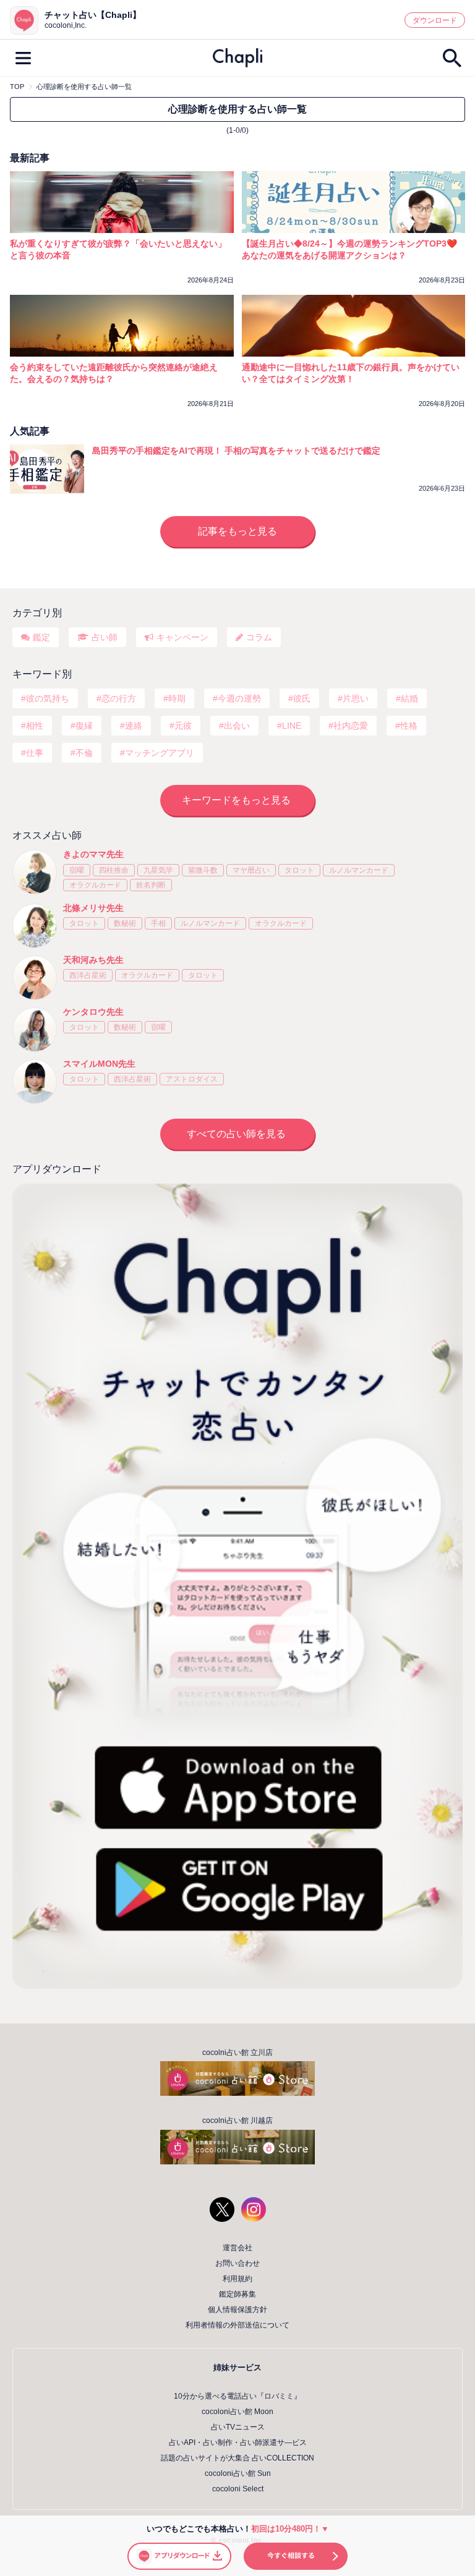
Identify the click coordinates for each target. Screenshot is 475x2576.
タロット (299, 870)
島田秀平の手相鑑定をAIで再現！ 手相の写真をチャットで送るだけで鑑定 (236, 451)
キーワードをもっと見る (236, 800)
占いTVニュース (238, 2427)
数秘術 (125, 923)
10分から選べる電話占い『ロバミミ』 (237, 2396)
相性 (35, 726)
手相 (158, 923)
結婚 (409, 698)
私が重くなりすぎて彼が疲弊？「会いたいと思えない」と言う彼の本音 (118, 249)
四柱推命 (114, 870)
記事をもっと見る (237, 531)
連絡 (134, 726)
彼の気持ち (48, 698)
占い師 (105, 637)
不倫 (84, 753)
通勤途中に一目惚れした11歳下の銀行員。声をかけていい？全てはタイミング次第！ (351, 373)
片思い (356, 698)
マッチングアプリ (160, 753)
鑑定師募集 (237, 2294)
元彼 (183, 726)
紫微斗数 (203, 870)
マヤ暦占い (251, 870)
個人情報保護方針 (237, 2310)
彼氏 (302, 698)
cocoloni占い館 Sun (238, 2473)
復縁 (84, 726)
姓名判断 (151, 885)
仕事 (35, 753)
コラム (259, 637)
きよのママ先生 (93, 854)
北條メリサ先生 (93, 908)
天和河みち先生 (93, 960)
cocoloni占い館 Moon (237, 2412)
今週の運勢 (239, 698)
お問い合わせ (237, 2263)
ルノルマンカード (359, 870)
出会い (237, 726)
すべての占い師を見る (236, 1134)
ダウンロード (435, 20)
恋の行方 (119, 698)
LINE (292, 726)
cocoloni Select (238, 2489)
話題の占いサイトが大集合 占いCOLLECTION (237, 2458)
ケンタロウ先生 (93, 1012)
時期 (177, 698)
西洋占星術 (88, 975)
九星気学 (158, 870)
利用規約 (237, 2279)
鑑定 (41, 637)
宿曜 (77, 870)
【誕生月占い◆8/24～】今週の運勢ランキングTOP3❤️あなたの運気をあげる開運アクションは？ (349, 249)
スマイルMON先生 (99, 1064)
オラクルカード (95, 885)
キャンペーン (182, 637)
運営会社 (237, 2248)
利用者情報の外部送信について (237, 2325)
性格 (409, 726)
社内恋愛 (351, 726)
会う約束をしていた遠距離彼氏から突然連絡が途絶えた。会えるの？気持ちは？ (114, 373)
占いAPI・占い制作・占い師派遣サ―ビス (238, 2443)
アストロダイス (192, 1079)
